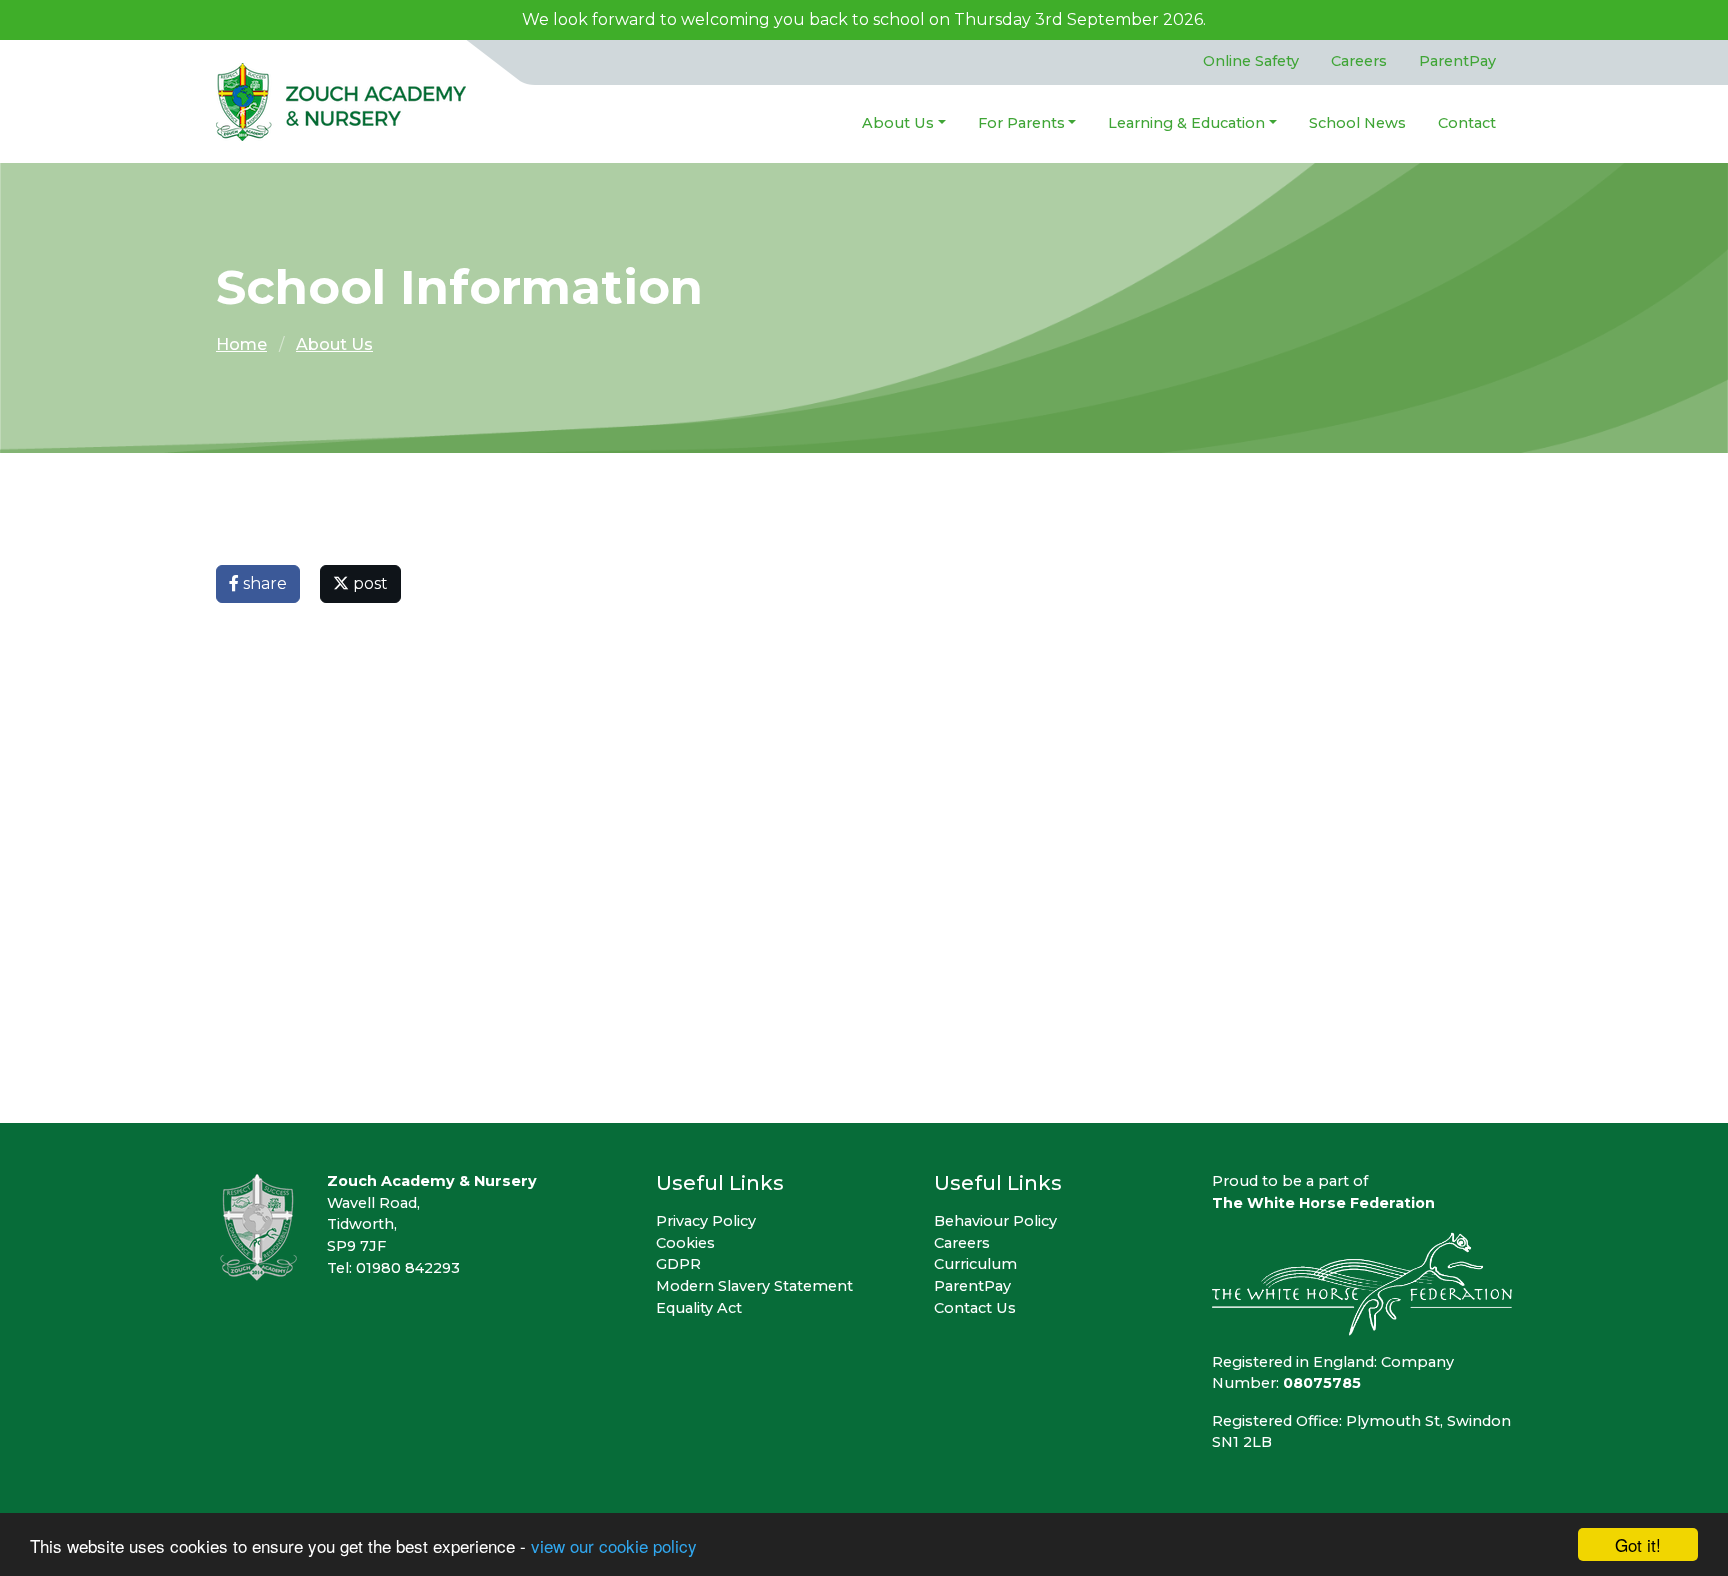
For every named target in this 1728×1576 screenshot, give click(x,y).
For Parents (1021, 123)
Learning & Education (1186, 123)
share (263, 583)
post (368, 583)
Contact (1467, 123)
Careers (1359, 61)
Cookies (685, 1243)
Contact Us (975, 1308)
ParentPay (1457, 61)
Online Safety (1251, 61)
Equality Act (699, 1308)
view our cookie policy (614, 1545)
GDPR (678, 1264)
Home (241, 344)
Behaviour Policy (995, 1221)
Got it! (1638, 1544)
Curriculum (975, 1264)
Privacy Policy (706, 1221)
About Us (898, 123)
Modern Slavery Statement (754, 1286)
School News (1357, 123)
